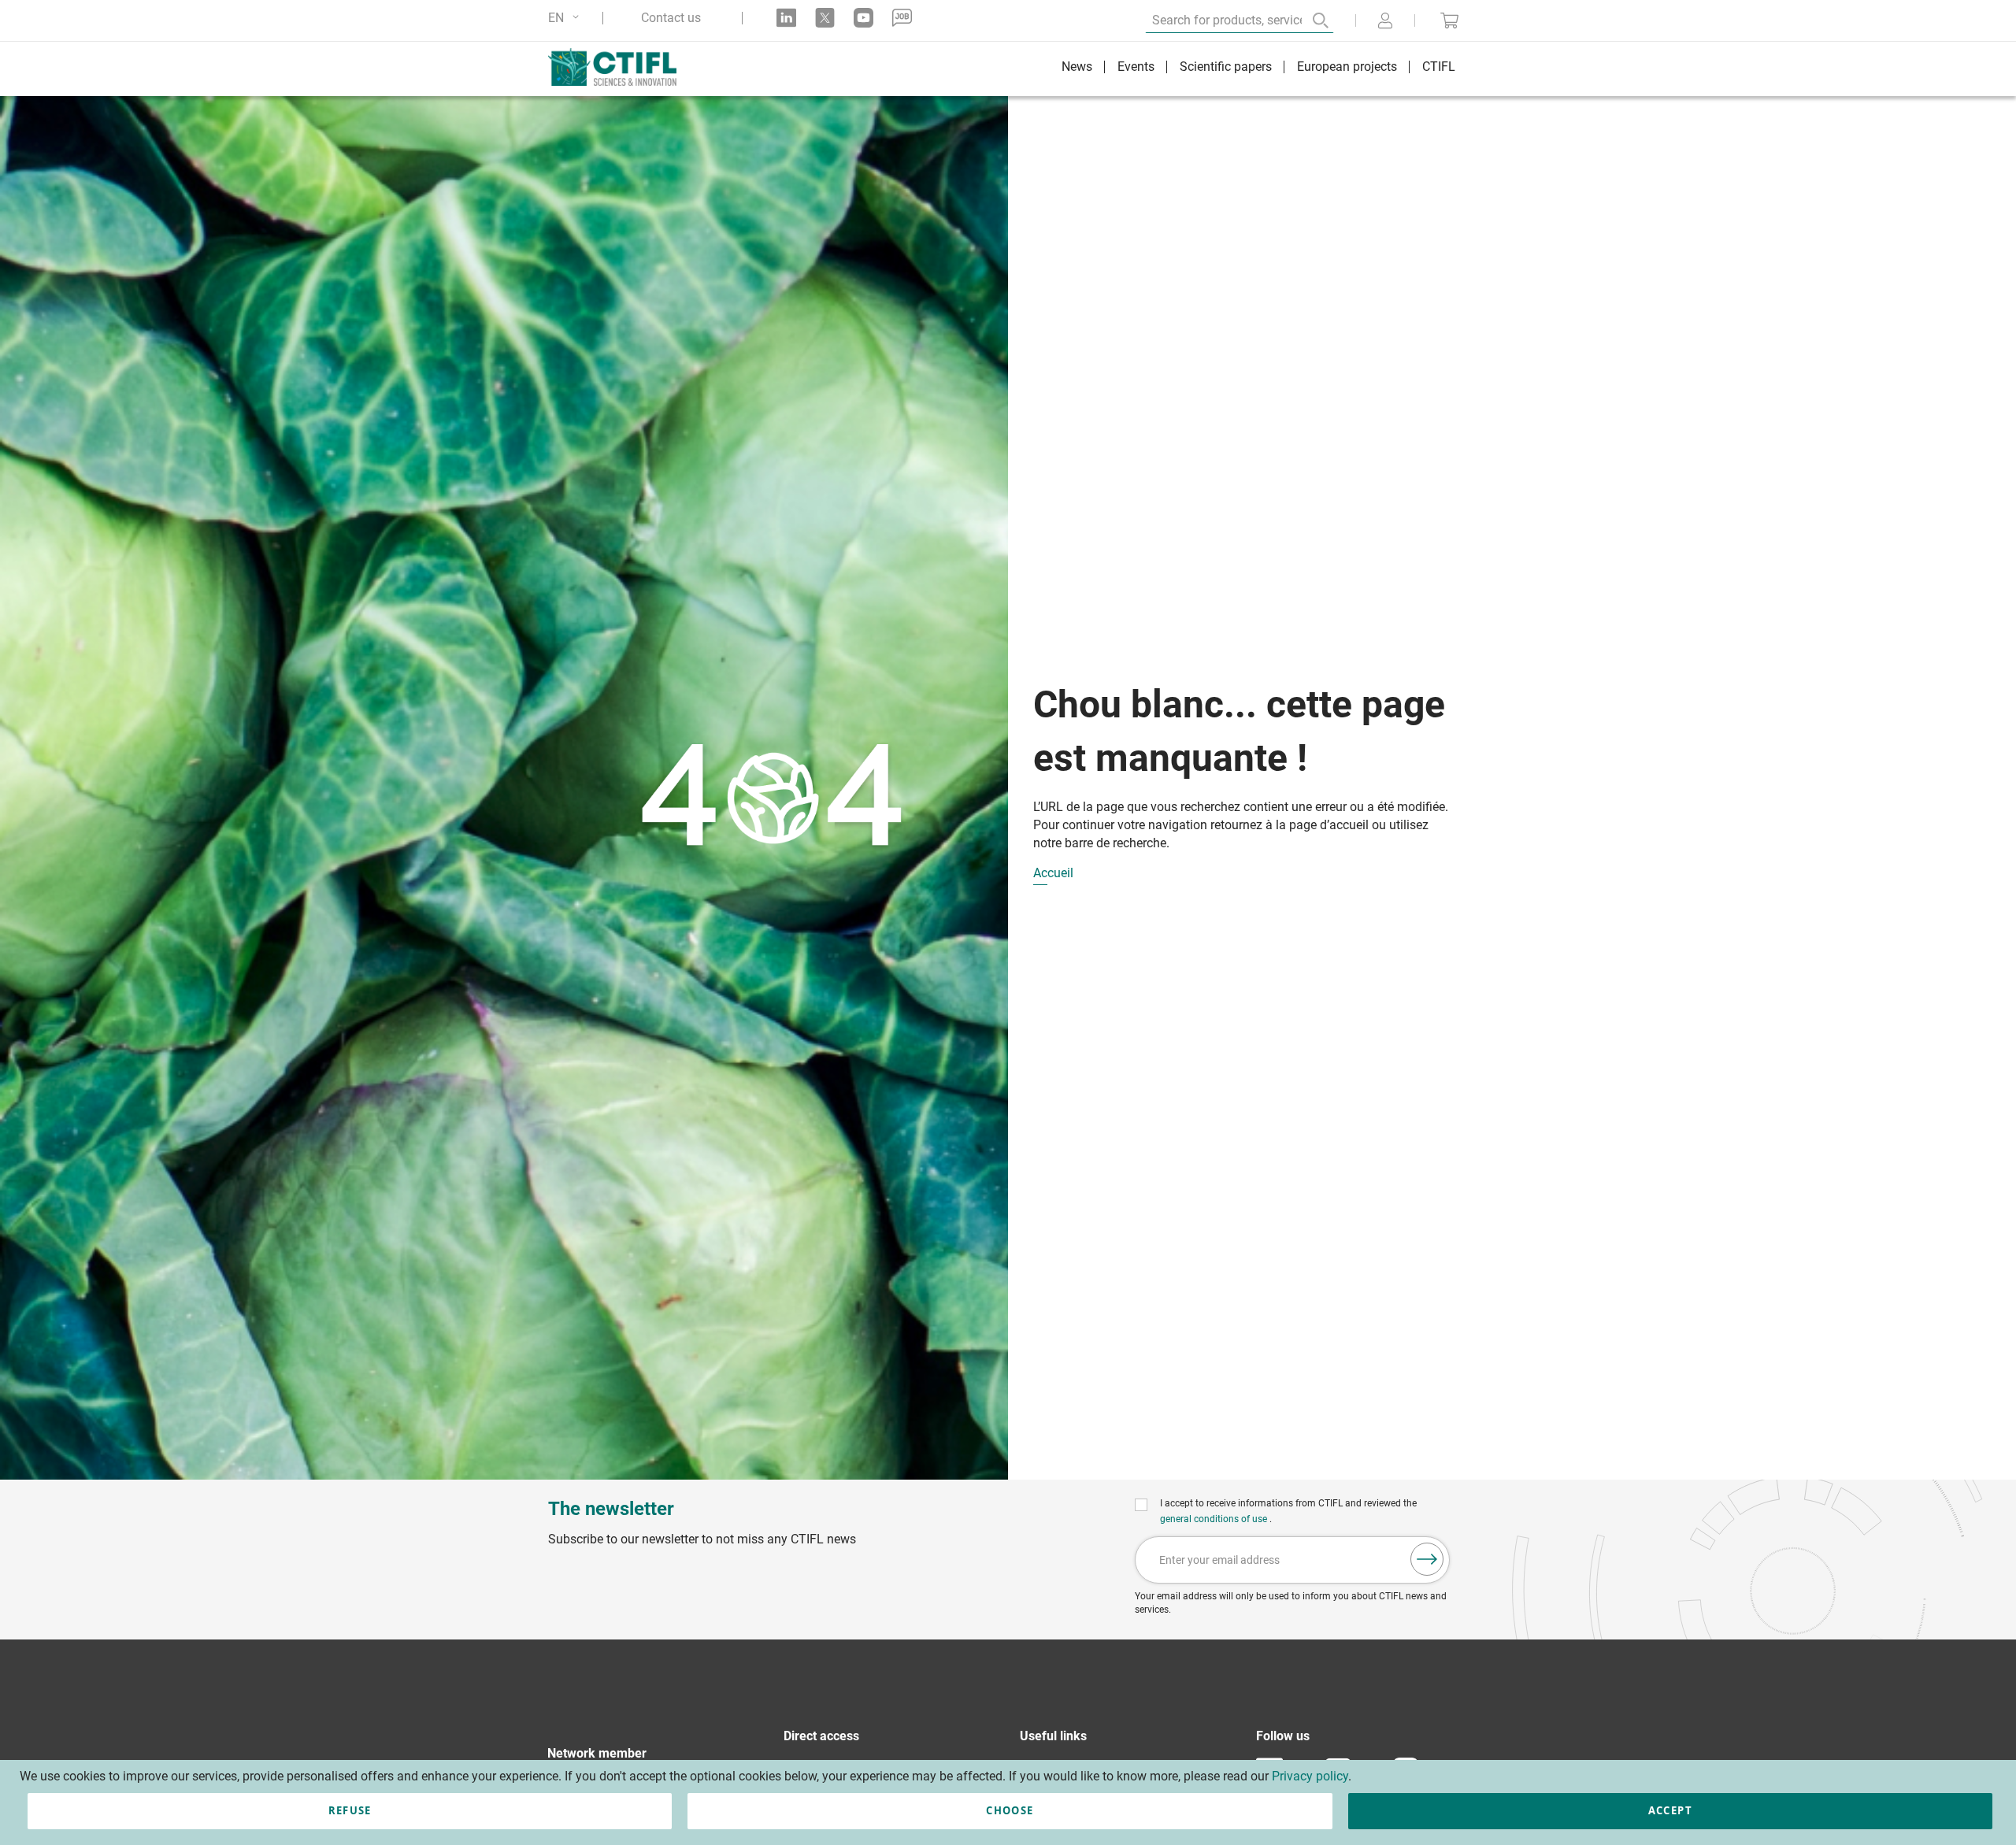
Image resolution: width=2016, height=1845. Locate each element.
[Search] (1310, 20)
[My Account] (1385, 22)
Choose (1010, 1810)
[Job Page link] (902, 18)
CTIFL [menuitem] (1439, 67)
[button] (566, 18)
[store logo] (620, 67)
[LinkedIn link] (786, 18)
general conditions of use (1215, 1519)
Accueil (1053, 874)
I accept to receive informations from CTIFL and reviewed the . (1288, 1511)
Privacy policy (1310, 1776)
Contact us (671, 18)
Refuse (350, 1810)
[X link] (825, 18)
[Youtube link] (863, 18)
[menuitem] (1077, 69)
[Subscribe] (1427, 1559)
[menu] (1258, 69)
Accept (1670, 1810)
